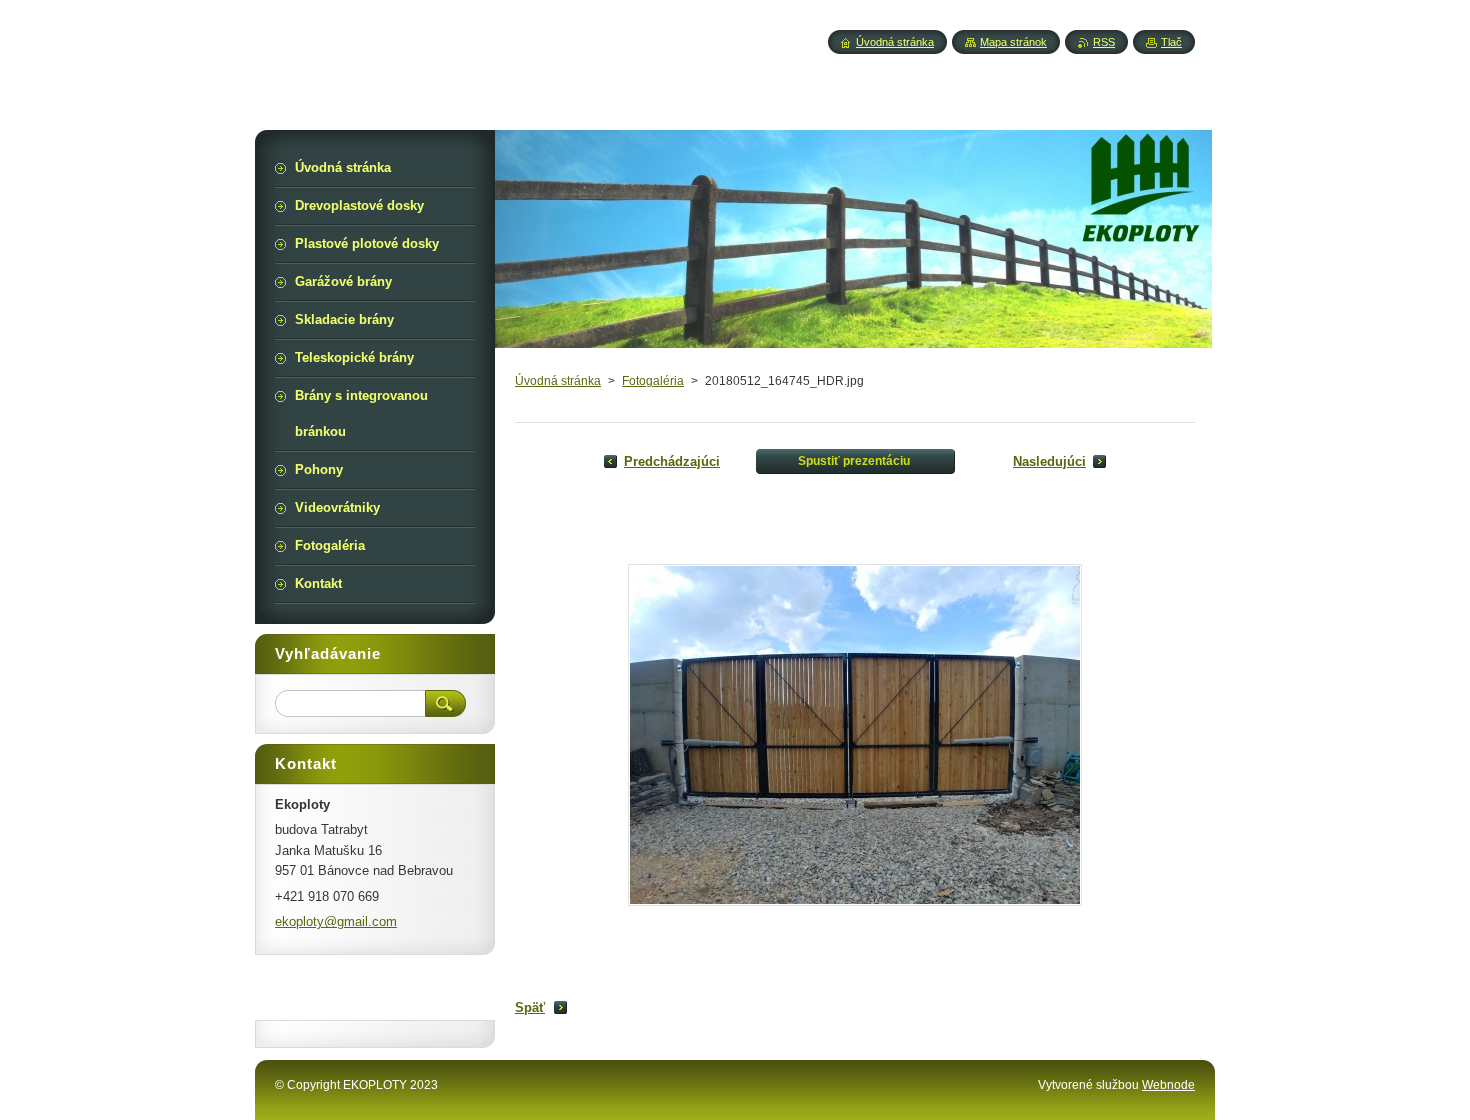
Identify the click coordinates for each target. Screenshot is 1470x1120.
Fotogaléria (653, 381)
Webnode (1168, 1085)
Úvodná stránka (558, 381)
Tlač (1171, 42)
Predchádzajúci (672, 461)
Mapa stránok (1013, 42)
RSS (1104, 42)
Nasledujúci (1049, 461)
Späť (530, 1007)
